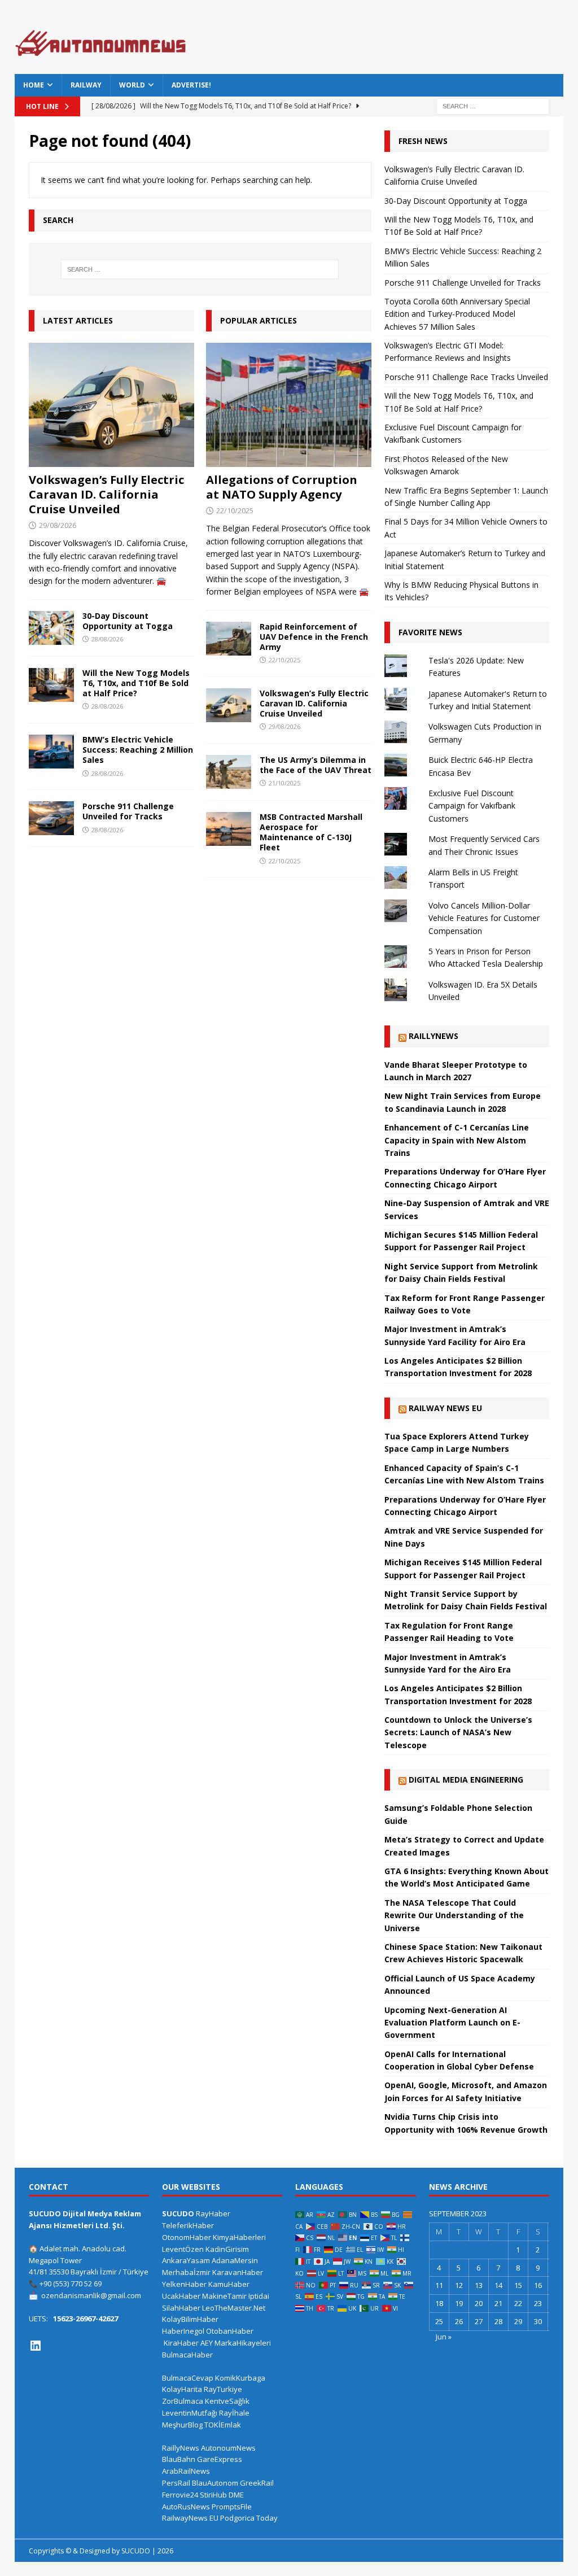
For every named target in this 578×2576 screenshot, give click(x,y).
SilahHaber (181, 2308)
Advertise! (191, 85)
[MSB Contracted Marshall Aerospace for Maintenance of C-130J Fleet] (229, 829)
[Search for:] (493, 105)
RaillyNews (433, 1036)
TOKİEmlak (223, 2425)
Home (34, 85)
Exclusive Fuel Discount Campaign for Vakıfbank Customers (472, 806)
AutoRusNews (186, 2507)
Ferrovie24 (180, 2495)
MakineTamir (224, 2296)
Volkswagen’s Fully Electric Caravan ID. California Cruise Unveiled (106, 494)
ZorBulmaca (183, 2401)
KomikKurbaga (240, 2378)
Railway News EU (445, 1408)
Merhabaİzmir (186, 2272)
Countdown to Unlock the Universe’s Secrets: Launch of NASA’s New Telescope (458, 1732)
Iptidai (259, 2296)
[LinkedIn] (36, 2346)
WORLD (132, 85)
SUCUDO (178, 2213)
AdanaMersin (235, 2260)
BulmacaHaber (187, 2355)
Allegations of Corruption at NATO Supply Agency (282, 487)
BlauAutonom (215, 2483)
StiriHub (213, 2495)
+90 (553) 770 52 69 (71, 2284)
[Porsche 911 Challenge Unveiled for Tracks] (51, 818)
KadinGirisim (227, 2249)
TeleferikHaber (188, 2225)
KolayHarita (182, 2389)
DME (236, 2495)
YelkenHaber (184, 2284)
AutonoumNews (228, 2448)
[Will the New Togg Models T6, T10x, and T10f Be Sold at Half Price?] (51, 685)
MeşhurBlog (182, 2425)
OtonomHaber (187, 2237)
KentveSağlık (227, 2401)
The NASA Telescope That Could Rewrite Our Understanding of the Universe (454, 1915)
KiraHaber (182, 2343)
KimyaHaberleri (239, 2237)
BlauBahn (179, 2459)
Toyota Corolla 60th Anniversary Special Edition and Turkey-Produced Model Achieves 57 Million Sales (457, 314)
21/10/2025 (284, 783)
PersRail (176, 2483)
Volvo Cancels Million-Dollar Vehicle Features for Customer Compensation (484, 918)
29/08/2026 (58, 525)
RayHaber (213, 2213)
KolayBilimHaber (190, 2319)
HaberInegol (183, 2331)
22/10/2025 (235, 510)
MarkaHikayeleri (243, 2343)
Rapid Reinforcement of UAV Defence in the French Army (314, 637)
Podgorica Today (249, 2518)
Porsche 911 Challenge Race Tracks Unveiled (466, 377)
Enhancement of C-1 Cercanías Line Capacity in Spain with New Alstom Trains (457, 1140)
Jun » (444, 2337)
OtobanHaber (230, 2331)
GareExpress (220, 2459)
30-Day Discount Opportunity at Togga (128, 621)
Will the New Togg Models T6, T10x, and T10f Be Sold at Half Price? (136, 683)
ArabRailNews (186, 2471)
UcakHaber (181, 2296)
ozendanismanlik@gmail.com (91, 2295)
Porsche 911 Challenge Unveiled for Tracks (128, 811)
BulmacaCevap (188, 2378)
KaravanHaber (238, 2272)
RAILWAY (86, 85)
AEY (207, 2343)
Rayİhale (234, 2413)
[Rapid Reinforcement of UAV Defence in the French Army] (229, 639)
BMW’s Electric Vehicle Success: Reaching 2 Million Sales (138, 750)
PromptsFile (232, 2507)
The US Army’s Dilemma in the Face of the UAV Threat (316, 765)
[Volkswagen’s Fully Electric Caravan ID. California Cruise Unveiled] (111, 405)
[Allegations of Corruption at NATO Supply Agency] (289, 405)
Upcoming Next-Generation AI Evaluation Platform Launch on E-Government (452, 2023)
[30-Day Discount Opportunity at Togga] (51, 628)
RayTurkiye (223, 2389)
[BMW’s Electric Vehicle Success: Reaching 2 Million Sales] (51, 752)
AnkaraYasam (186, 2260)
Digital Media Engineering (466, 1780)
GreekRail (257, 2483)
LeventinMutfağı (190, 2413)
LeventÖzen (183, 2249)
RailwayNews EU (190, 2518)
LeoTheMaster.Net (234, 2308)
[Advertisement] (394, 42)
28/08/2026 (107, 639)
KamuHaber (229, 2284)
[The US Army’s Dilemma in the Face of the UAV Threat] (229, 772)
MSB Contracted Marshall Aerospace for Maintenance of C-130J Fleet (311, 832)
